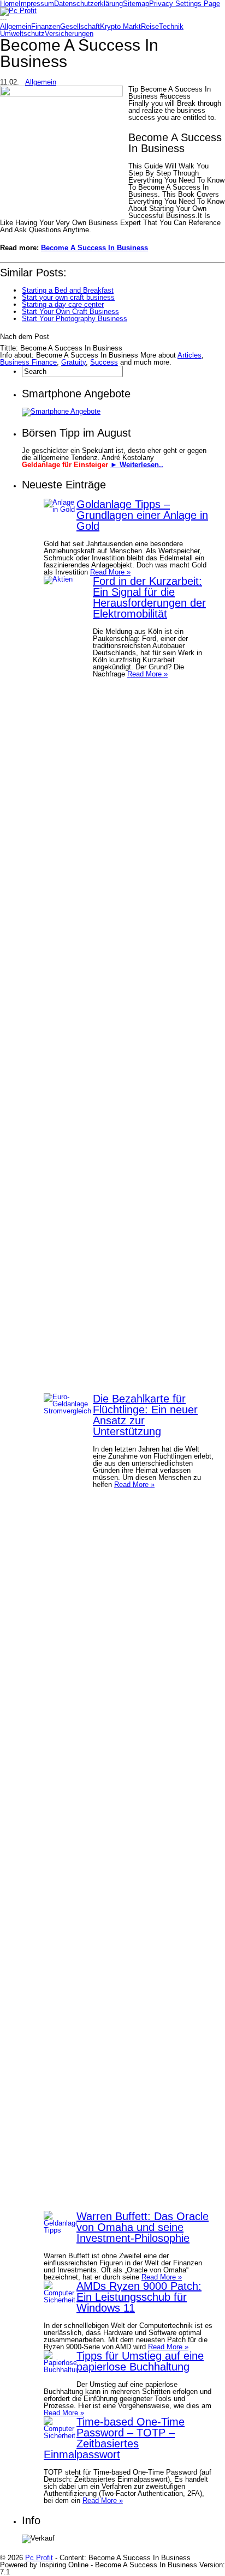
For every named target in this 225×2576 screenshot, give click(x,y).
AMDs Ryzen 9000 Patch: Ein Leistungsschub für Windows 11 (139, 2297)
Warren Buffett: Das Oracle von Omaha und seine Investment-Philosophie (143, 2227)
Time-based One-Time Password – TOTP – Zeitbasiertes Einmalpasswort (114, 2438)
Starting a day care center (63, 304)
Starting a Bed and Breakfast (68, 290)
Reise (150, 26)
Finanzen (46, 26)
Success (104, 362)
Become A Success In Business (94, 248)
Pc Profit (39, 2558)
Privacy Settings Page (185, 4)
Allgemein (16, 26)
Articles (190, 355)
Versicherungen (69, 34)
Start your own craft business (68, 297)
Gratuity (73, 362)
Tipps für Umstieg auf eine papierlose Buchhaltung (140, 2361)
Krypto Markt (120, 26)
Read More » (110, 572)
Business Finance (28, 362)
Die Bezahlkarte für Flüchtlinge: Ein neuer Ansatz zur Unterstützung (145, 1415)
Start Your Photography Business (75, 319)
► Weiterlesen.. (137, 465)
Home (9, 4)
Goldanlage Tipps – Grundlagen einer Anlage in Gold (142, 515)
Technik (171, 26)
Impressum (36, 4)
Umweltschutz (22, 34)
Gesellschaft (80, 26)
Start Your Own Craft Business (70, 312)
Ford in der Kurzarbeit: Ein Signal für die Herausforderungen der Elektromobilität (149, 597)
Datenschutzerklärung (88, 4)
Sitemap (136, 4)
